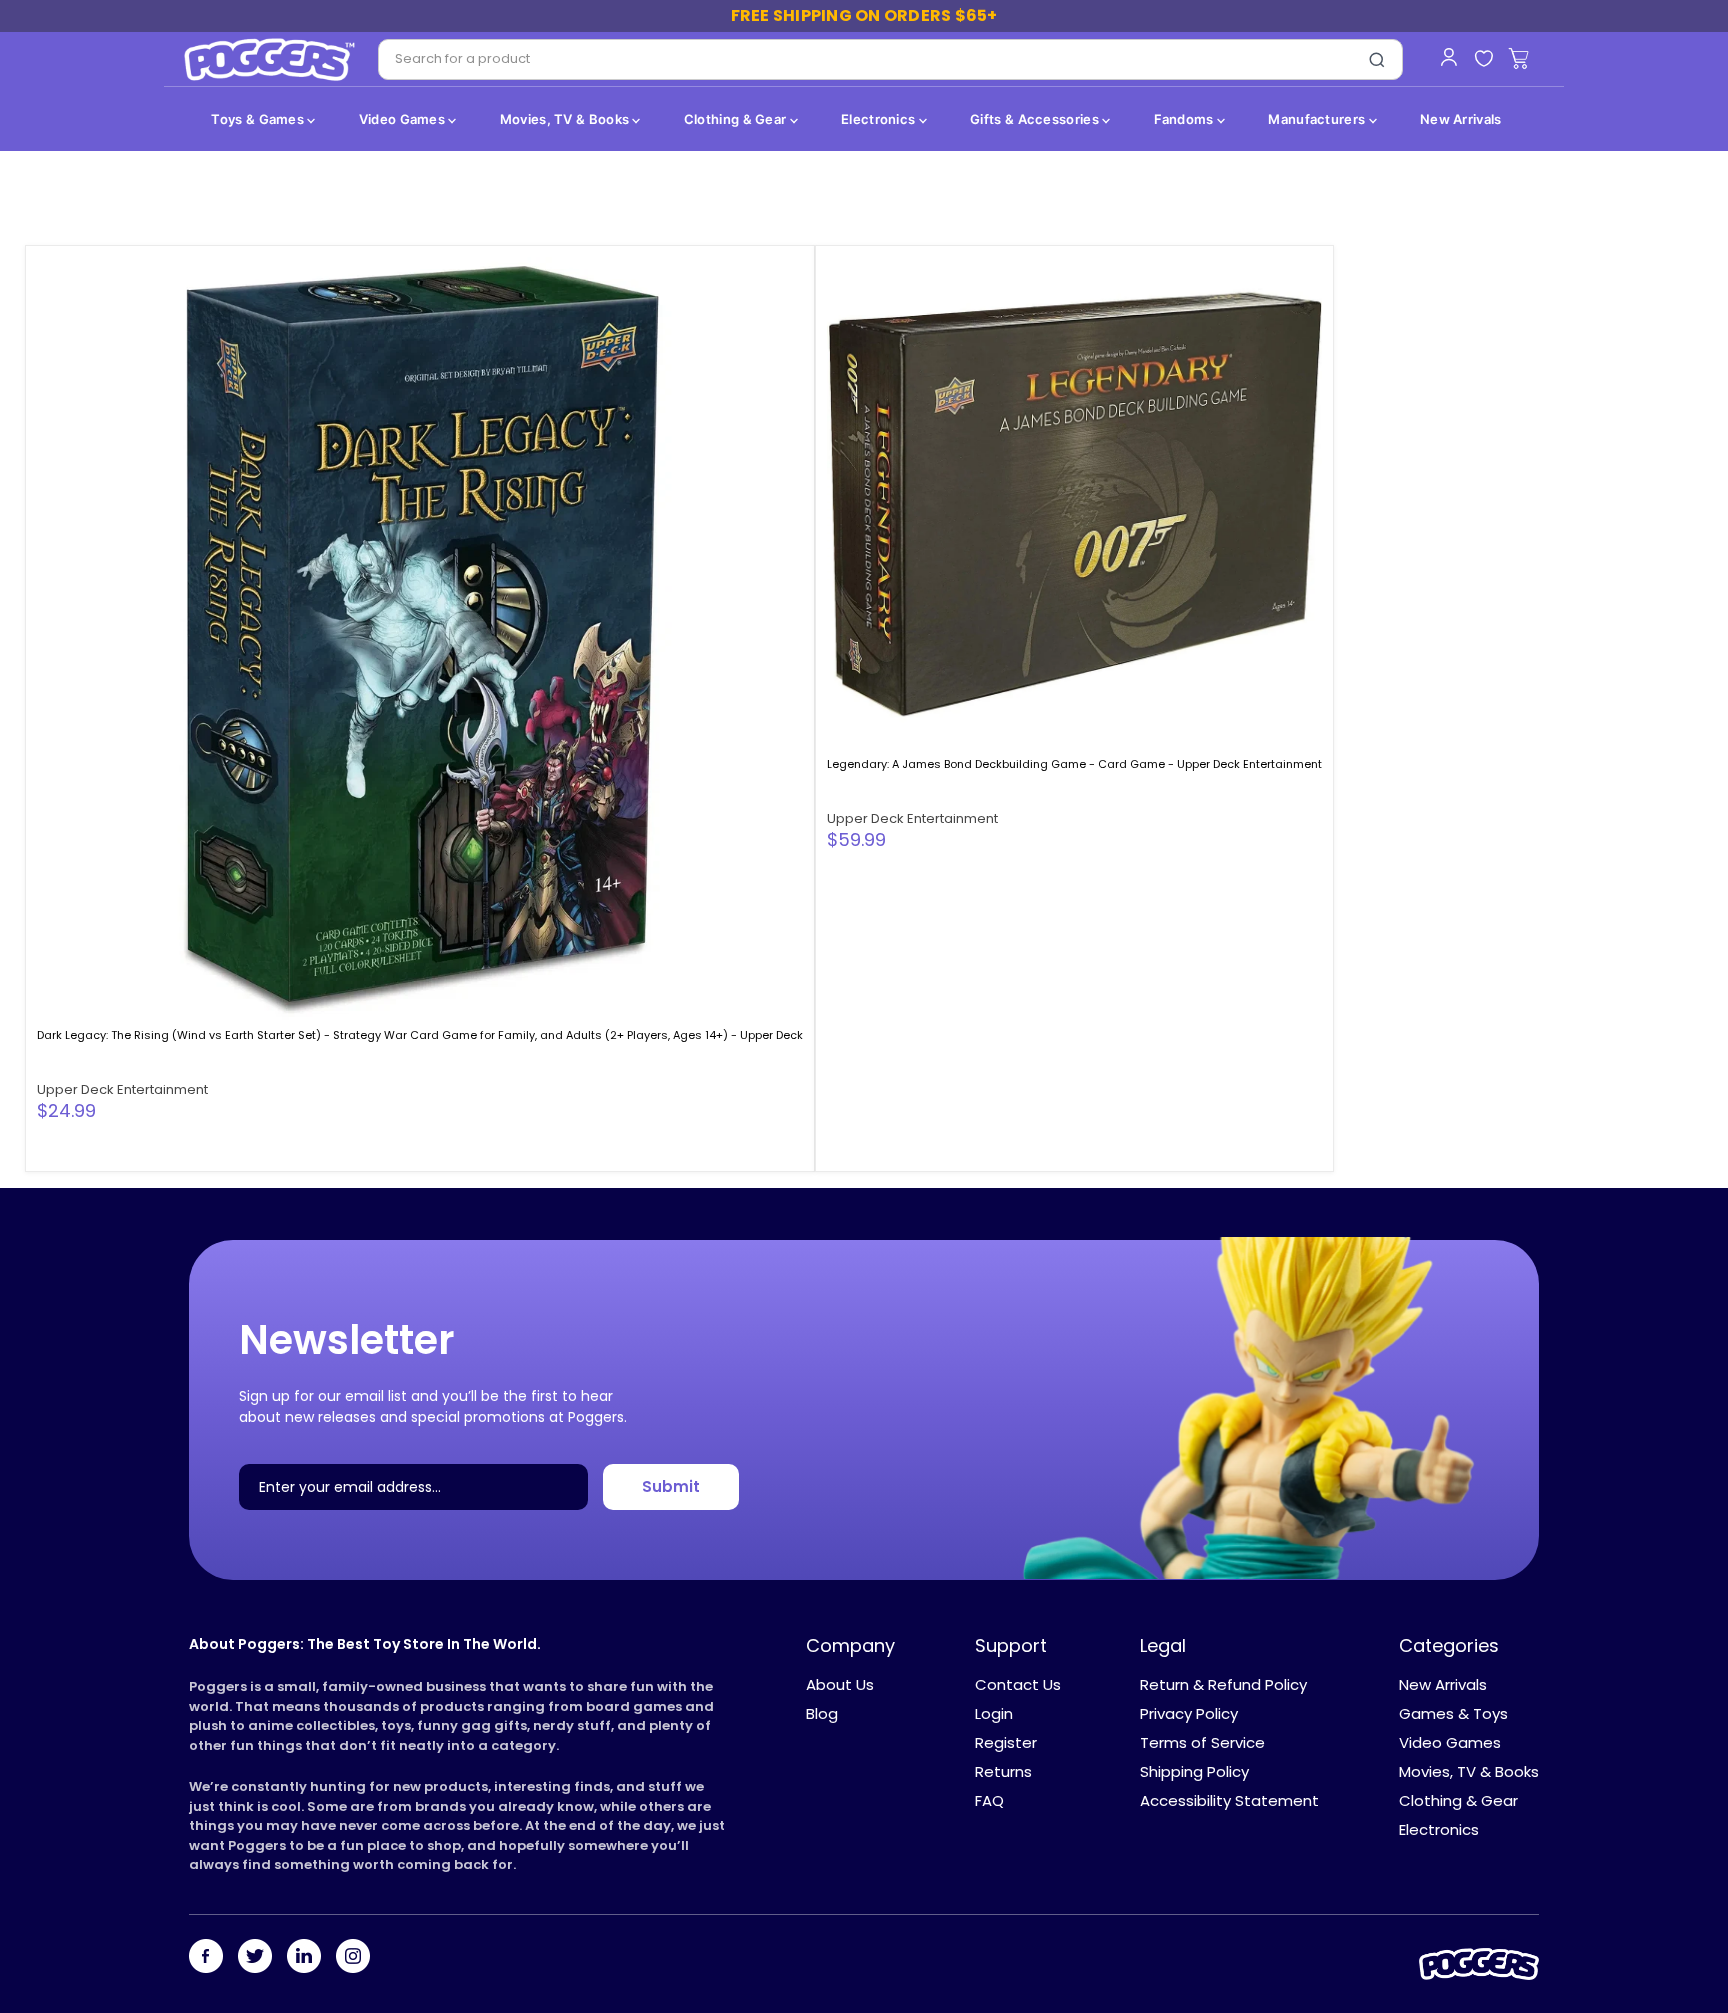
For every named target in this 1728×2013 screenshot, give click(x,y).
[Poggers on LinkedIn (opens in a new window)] (304, 1958)
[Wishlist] (1483, 59)
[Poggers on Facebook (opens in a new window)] (206, 1958)
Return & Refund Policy (1223, 1684)
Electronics (880, 119)
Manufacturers (1318, 119)
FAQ (989, 1800)
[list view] (1666, 207)
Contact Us (1018, 1684)
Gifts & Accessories (1036, 119)
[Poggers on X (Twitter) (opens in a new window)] (255, 1958)
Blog (822, 1713)
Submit (671, 1487)
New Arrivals (1461, 119)
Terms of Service (1202, 1742)
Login (994, 1713)
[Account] (1448, 57)
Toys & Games (259, 119)
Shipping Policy (1194, 1771)
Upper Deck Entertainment (122, 1089)
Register (1006, 1742)
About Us (840, 1684)
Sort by (72, 208)
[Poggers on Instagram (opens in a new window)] (353, 1958)
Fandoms (1185, 119)
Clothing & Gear (737, 119)
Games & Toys (1453, 1713)
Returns (1003, 1771)
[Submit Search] (1377, 60)
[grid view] (1633, 207)
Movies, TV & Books (566, 119)
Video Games (404, 119)
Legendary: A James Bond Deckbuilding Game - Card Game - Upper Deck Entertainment (1074, 764)
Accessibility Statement (1229, 1800)
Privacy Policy (1189, 1713)
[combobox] (865, 59)
